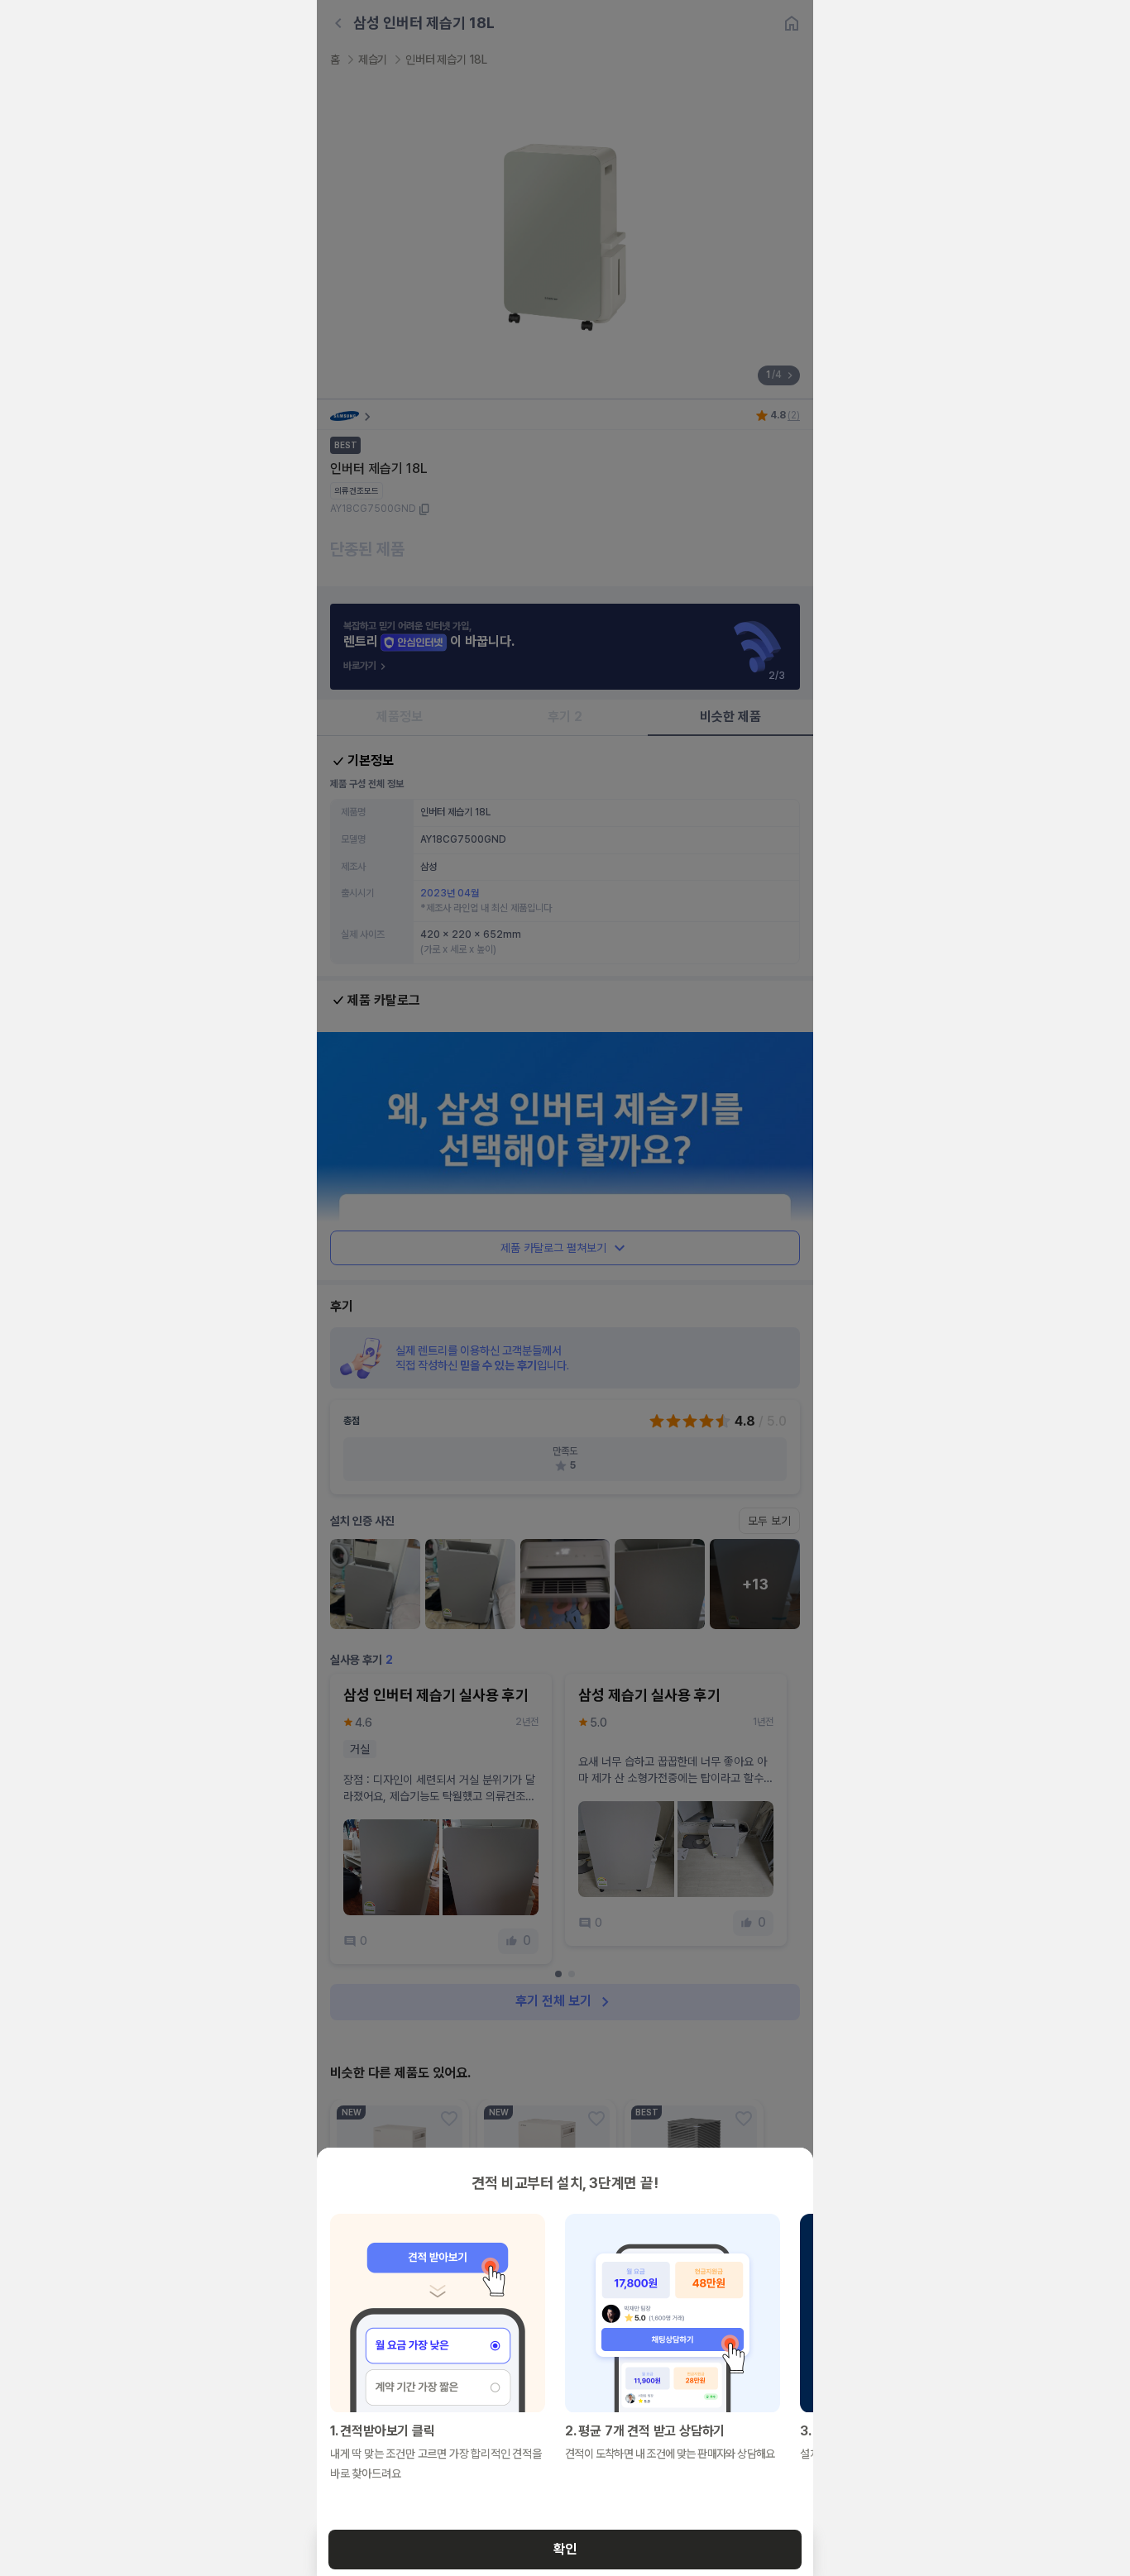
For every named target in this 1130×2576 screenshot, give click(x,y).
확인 (565, 2549)
